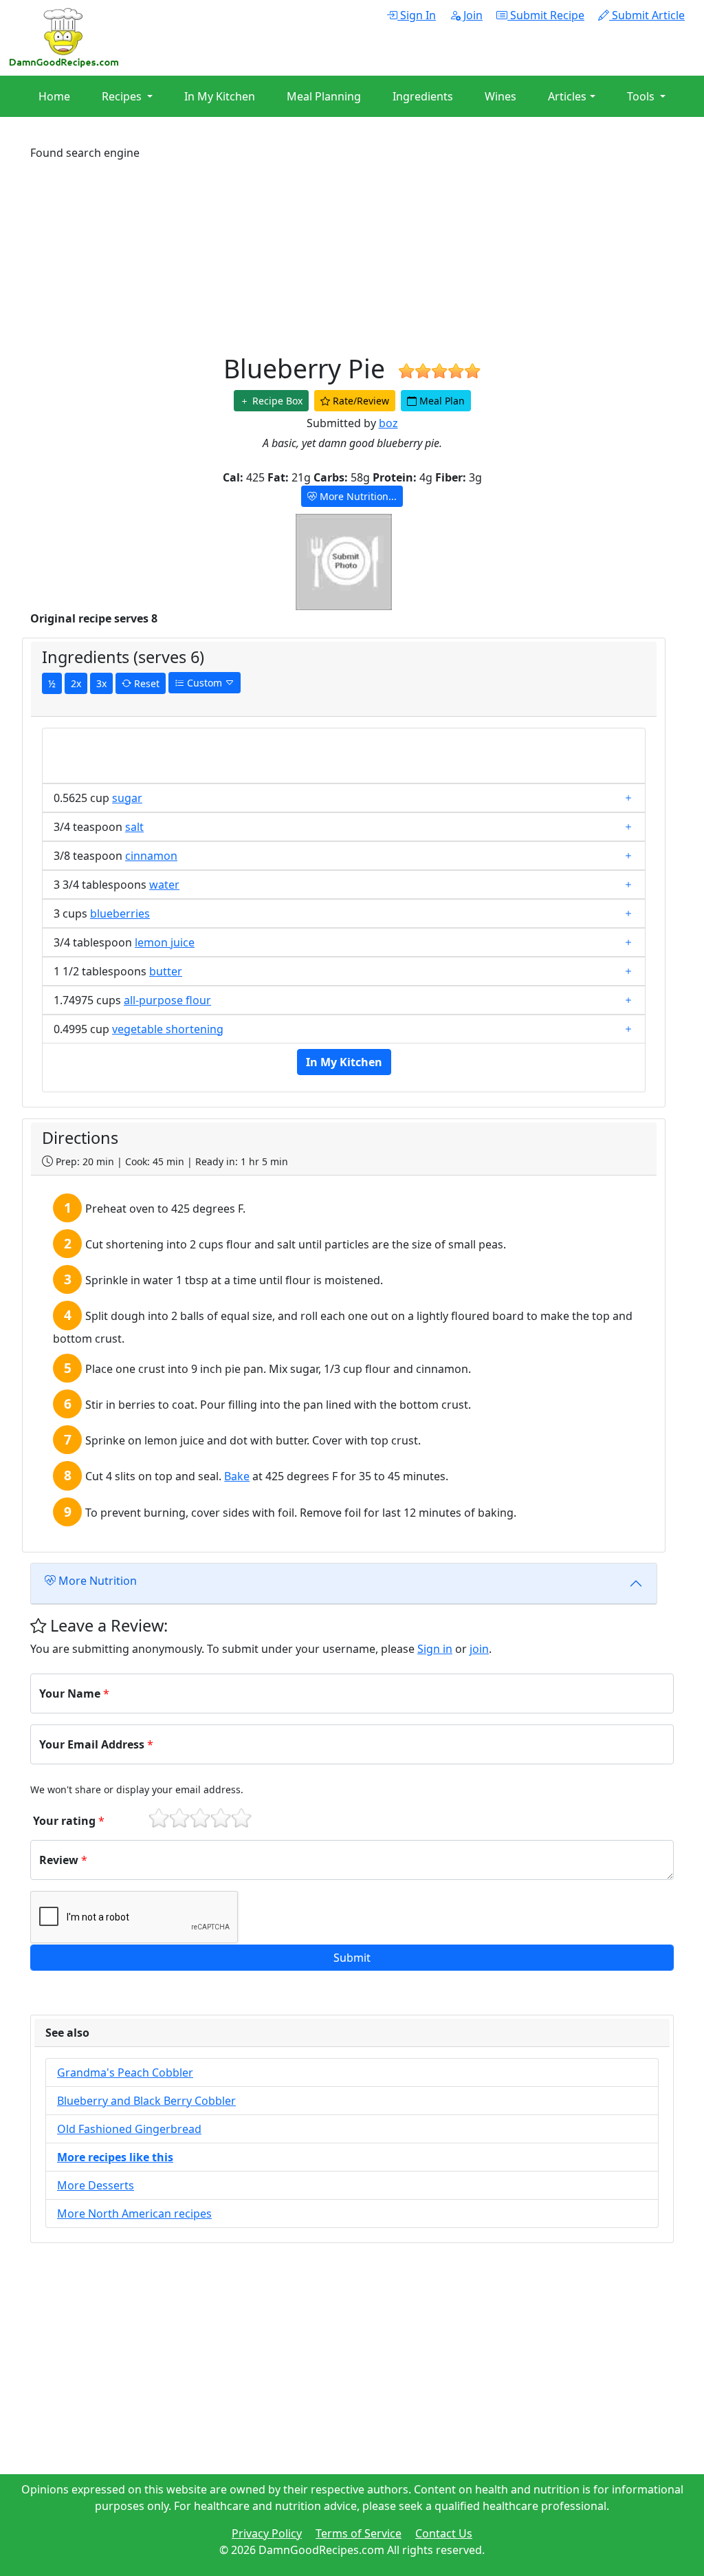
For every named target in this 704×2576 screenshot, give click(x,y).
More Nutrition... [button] (357, 496)
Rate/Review (360, 401)
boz (388, 423)
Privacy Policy (267, 2533)
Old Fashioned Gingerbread (129, 2129)
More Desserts (96, 2185)
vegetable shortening (168, 1029)
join (479, 1649)
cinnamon (151, 856)
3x (101, 683)
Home (54, 96)
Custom (205, 683)
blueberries (120, 913)
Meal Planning (324, 96)
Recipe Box (276, 401)
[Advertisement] (352, 257)
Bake (237, 1476)
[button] (352, 1958)
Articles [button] (567, 96)
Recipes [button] (123, 96)
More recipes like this (115, 2157)
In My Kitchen (220, 96)
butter (166, 971)
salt (134, 827)
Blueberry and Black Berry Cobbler (146, 2101)
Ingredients (423, 96)
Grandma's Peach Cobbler (125, 2072)
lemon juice (165, 942)
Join (472, 15)
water (164, 885)
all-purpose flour (167, 1000)
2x (76, 683)
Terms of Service (359, 2533)
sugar (127, 798)
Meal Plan (441, 401)
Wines (500, 96)
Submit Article (647, 15)
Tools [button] (642, 96)
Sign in (435, 1649)
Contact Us (444, 2533)
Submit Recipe (546, 15)
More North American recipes (134, 2214)
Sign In (417, 15)
